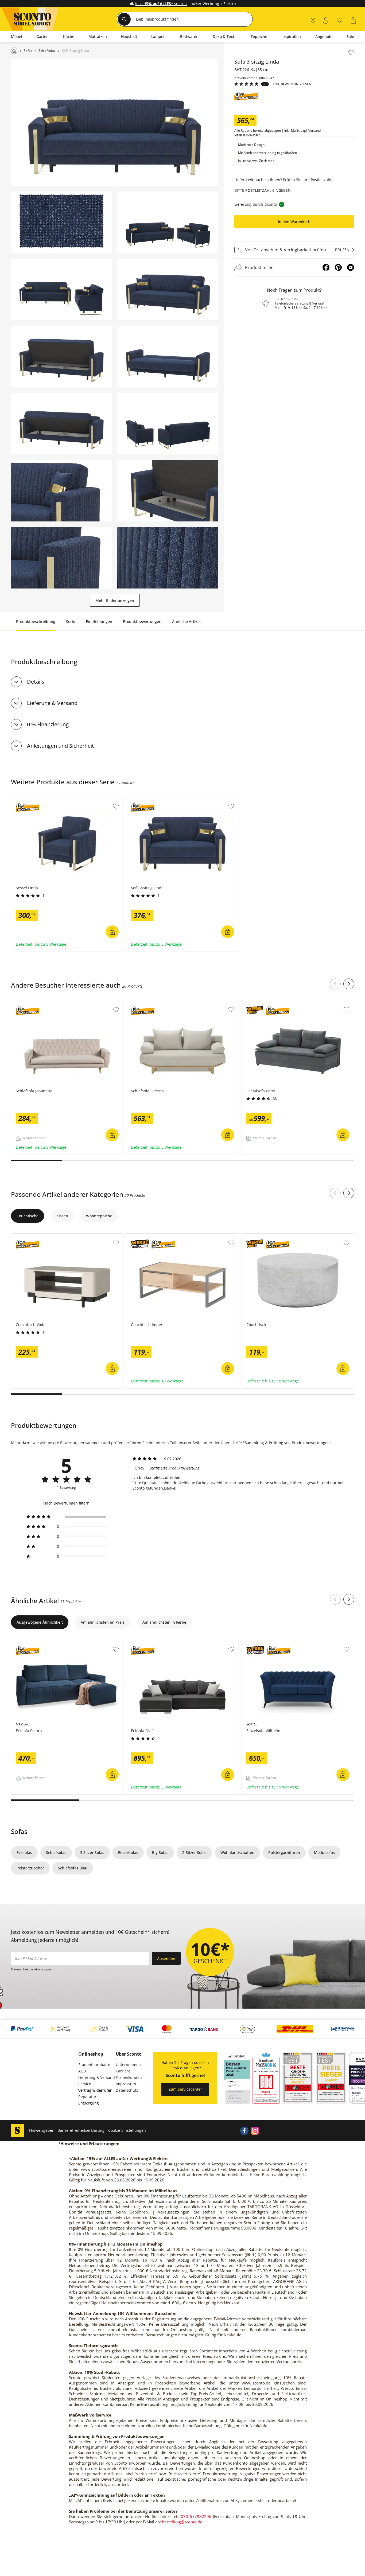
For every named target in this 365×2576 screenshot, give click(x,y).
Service (85, 2084)
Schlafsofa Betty (257, 1003)
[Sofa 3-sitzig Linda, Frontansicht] (115, 123)
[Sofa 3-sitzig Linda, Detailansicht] (61, 491)
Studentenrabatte (94, 2065)
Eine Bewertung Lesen (292, 84)
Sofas (19, 1831)
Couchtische (28, 1216)
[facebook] (244, 2130)
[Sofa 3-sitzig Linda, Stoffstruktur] (61, 222)
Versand (314, 131)
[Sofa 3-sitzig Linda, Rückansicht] (168, 424)
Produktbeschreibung (36, 621)
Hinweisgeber (41, 2130)
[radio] (66, 1517)
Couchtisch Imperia (144, 1236)
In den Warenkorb (294, 222)
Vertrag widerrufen (95, 2090)
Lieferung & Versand (52, 703)
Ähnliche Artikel (186, 621)
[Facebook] (326, 267)
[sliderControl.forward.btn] (349, 984)
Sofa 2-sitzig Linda (143, 800)
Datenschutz (127, 2090)
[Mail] (351, 267)
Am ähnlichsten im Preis (103, 1622)
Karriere (123, 2071)
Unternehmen (128, 2065)
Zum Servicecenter (185, 2089)
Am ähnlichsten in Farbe (164, 1622)
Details (36, 682)
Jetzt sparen (161, 4)
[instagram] (255, 2130)
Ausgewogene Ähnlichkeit (40, 1622)
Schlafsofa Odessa (143, 1003)
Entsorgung (89, 2103)
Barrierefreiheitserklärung (81, 2130)
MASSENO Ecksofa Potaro (34, 1643)
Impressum (126, 2084)
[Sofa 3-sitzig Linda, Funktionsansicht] (61, 356)
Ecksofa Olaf (138, 1643)
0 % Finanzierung (48, 724)
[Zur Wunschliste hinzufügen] (351, 53)
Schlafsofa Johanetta (30, 1003)
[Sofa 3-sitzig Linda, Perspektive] (168, 222)
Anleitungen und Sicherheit (61, 746)
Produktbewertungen (142, 621)
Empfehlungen (99, 621)
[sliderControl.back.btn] (335, 984)
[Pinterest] (338, 267)
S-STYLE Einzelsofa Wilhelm (267, 1643)
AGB (82, 2071)
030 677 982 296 (287, 299)
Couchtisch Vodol (27, 1236)
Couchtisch (252, 1236)
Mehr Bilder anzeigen (115, 600)
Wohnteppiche (99, 1216)
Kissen (62, 1216)
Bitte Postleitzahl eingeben (263, 190)
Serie (71, 621)
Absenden (166, 1959)
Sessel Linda (23, 800)
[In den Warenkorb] (112, 932)
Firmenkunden (129, 2077)
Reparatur (87, 2097)
